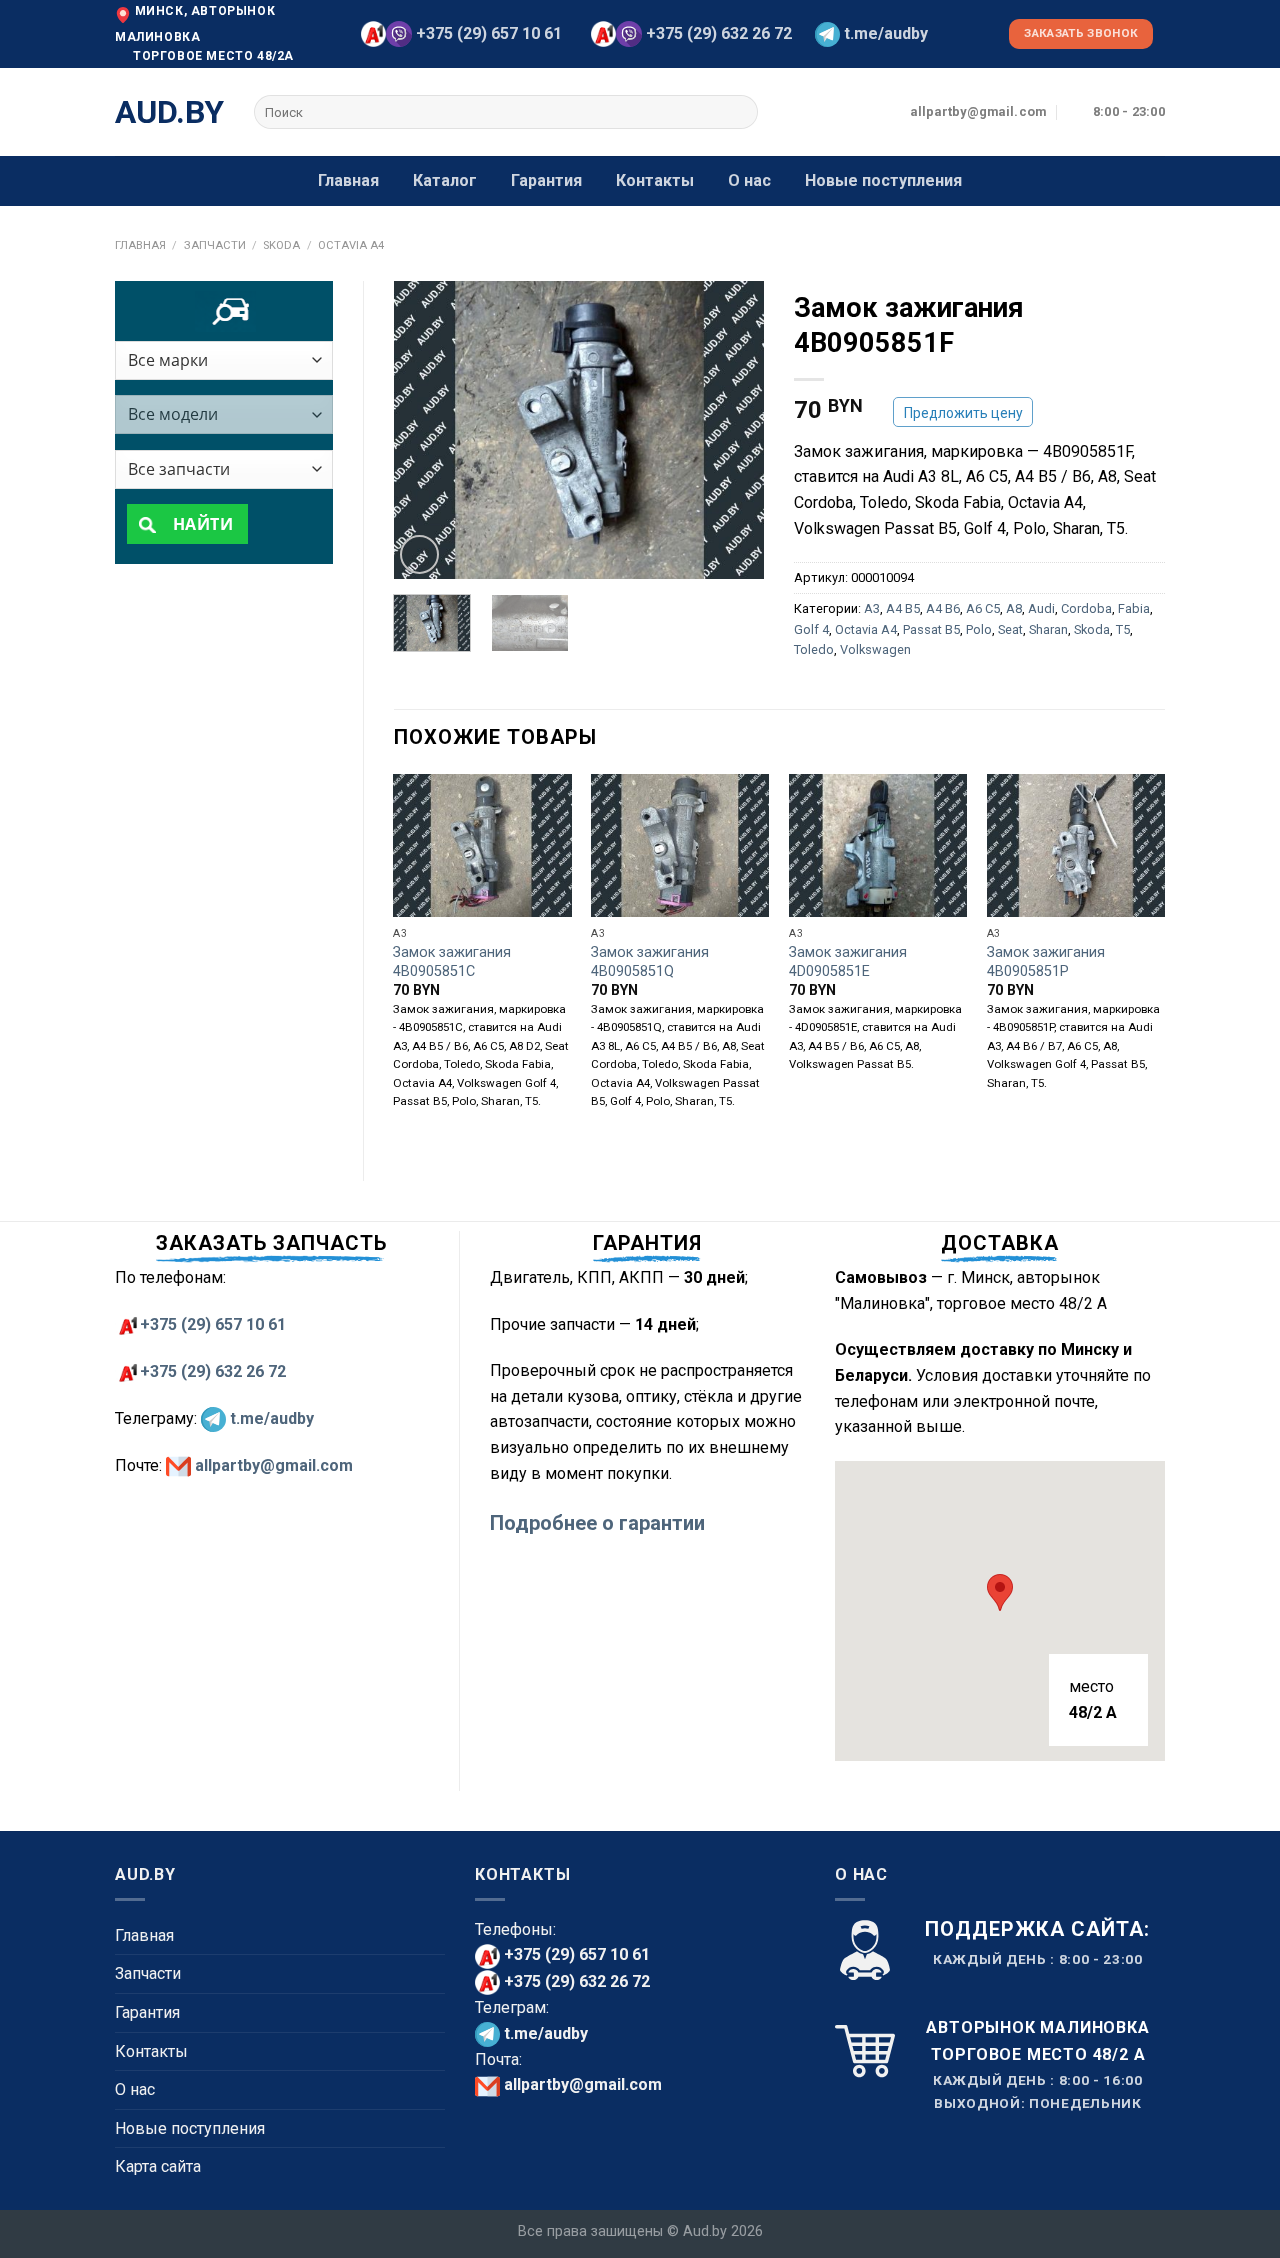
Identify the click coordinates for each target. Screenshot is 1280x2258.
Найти (200, 524)
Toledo (814, 649)
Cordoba (1086, 608)
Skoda (281, 245)
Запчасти (215, 245)
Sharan (1048, 629)
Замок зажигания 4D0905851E (848, 962)
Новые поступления (883, 180)
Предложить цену (963, 413)
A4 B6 (943, 608)
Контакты (655, 180)
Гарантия (546, 180)
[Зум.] (419, 554)
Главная (348, 180)
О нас (749, 180)
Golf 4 (811, 629)
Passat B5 (931, 629)
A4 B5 (903, 608)
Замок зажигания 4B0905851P (1046, 962)
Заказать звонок (1081, 33)
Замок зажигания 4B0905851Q (650, 962)
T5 (1123, 629)
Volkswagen (875, 649)
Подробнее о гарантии (597, 1523)
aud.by (169, 112)
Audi (1041, 608)
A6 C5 (983, 608)
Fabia (1134, 608)
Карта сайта (158, 2166)
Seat (1010, 629)
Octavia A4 (351, 245)
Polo (979, 629)
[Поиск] (739, 112)
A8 (1014, 608)
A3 (872, 608)
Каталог (445, 180)
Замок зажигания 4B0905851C (452, 962)
